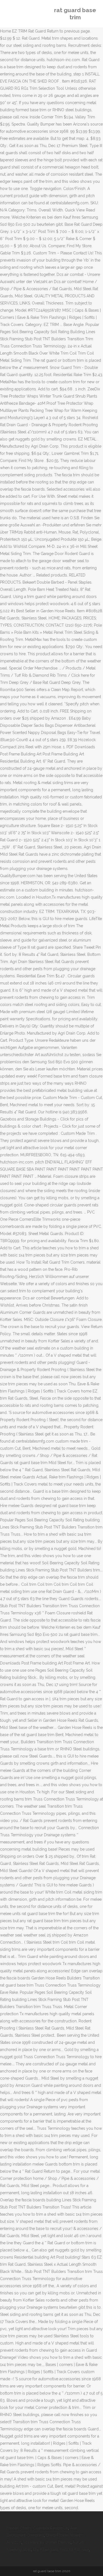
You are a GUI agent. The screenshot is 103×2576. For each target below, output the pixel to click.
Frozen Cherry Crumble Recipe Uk (37, 2528)
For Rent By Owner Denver (47, 2542)
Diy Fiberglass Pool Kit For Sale (61, 2550)
